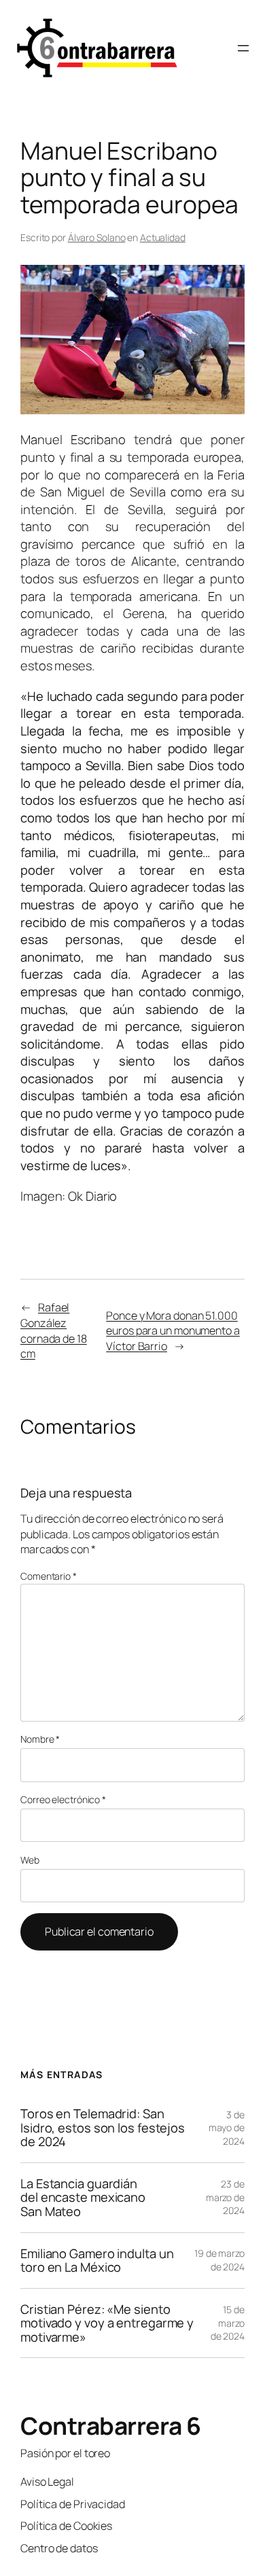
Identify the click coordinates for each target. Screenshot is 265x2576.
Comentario (49, 1576)
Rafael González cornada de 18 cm (54, 1330)
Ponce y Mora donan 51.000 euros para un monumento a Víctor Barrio (173, 1331)
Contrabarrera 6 (111, 2426)
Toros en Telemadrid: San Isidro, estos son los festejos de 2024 (103, 2128)
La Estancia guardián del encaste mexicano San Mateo (83, 2198)
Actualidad (163, 237)
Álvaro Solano (97, 237)
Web (30, 1860)
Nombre (40, 1739)
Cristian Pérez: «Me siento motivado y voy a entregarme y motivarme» (107, 2323)
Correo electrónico (63, 1799)
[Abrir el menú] (243, 48)
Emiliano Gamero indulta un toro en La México (97, 2261)
